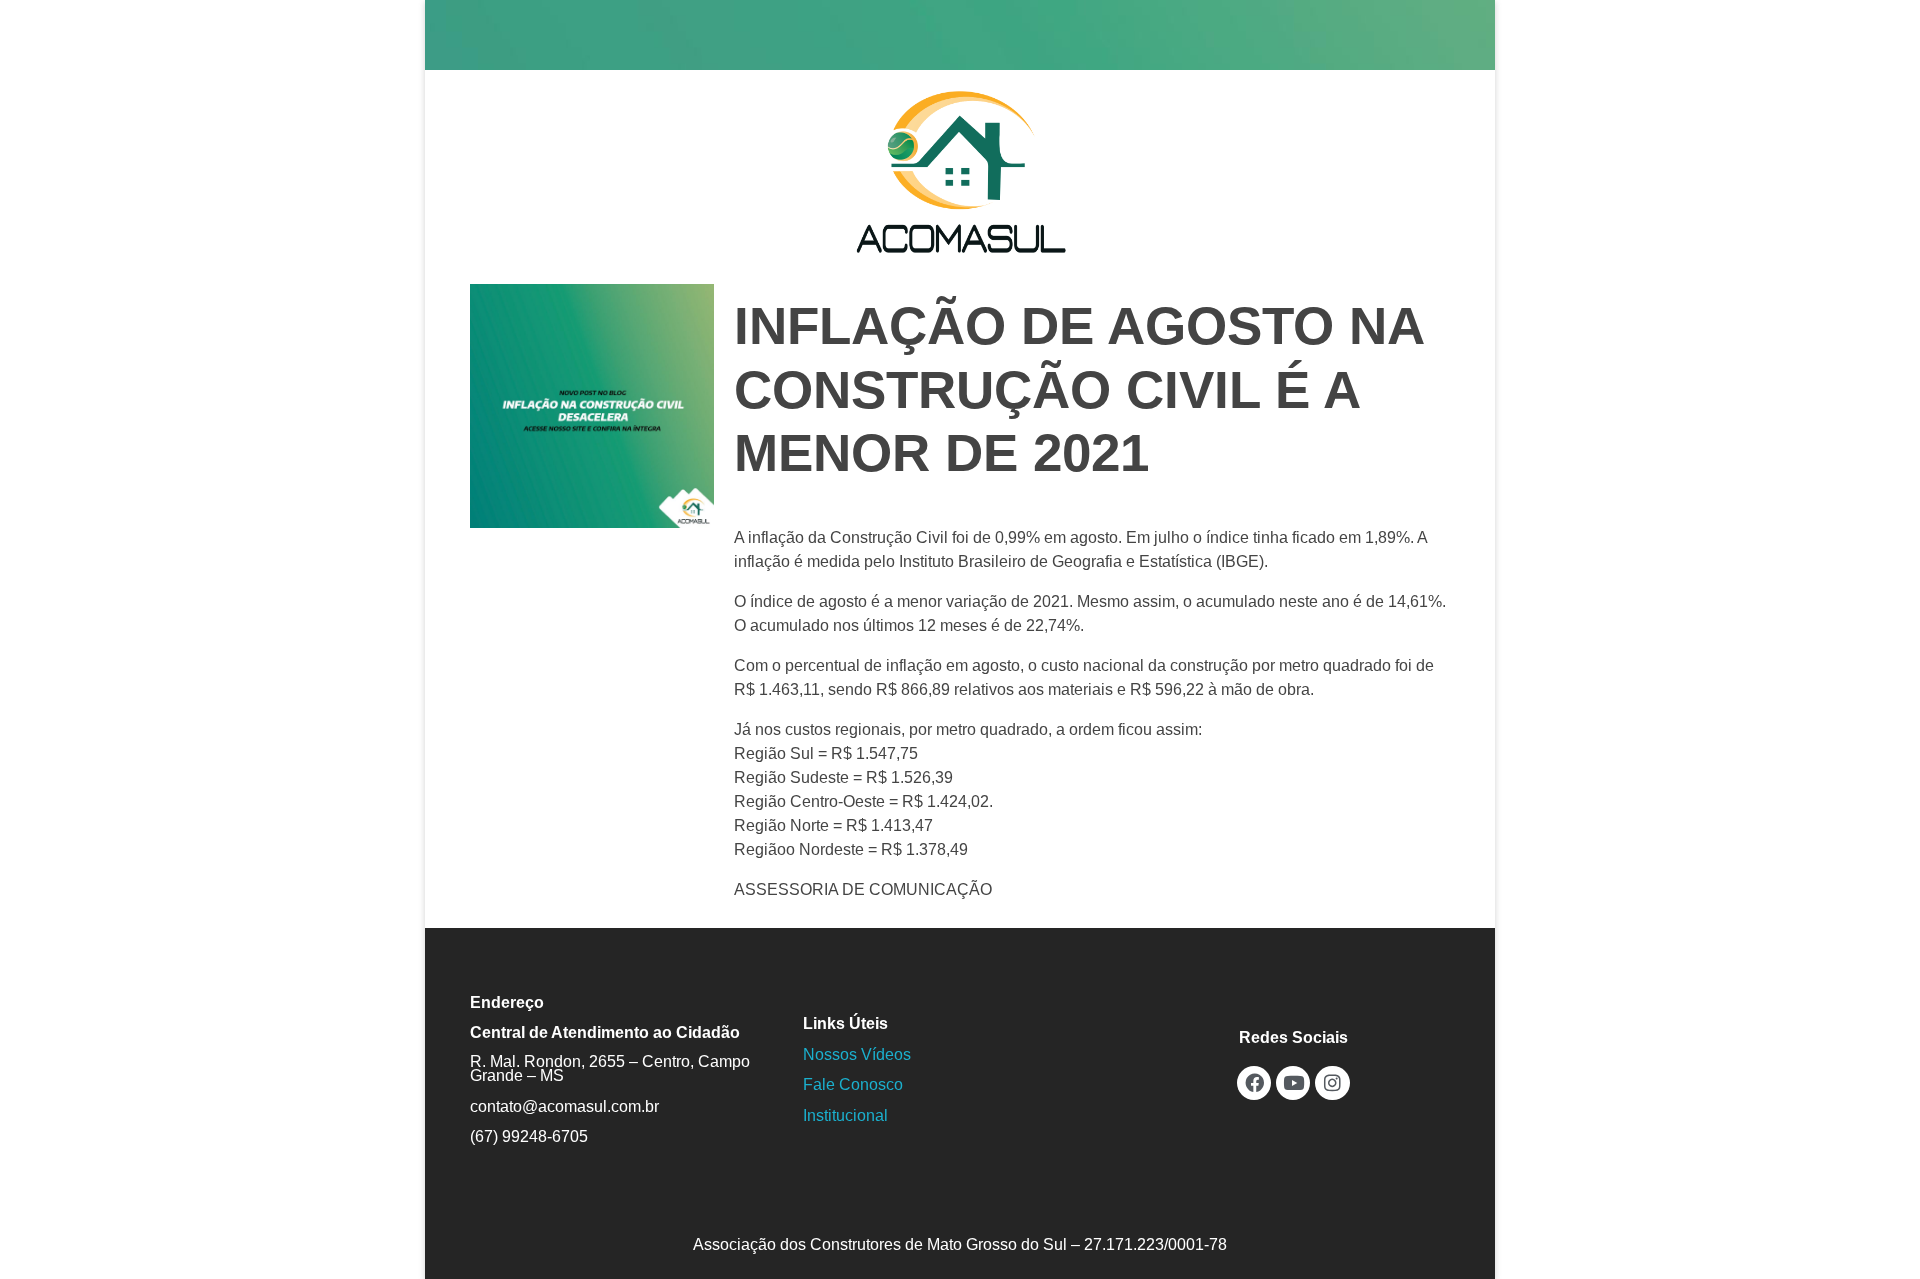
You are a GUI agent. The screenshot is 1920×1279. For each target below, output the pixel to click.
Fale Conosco (853, 1084)
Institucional (845, 1115)
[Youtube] (1293, 1083)
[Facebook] (1254, 1083)
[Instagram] (1332, 1083)
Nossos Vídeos (857, 1054)
